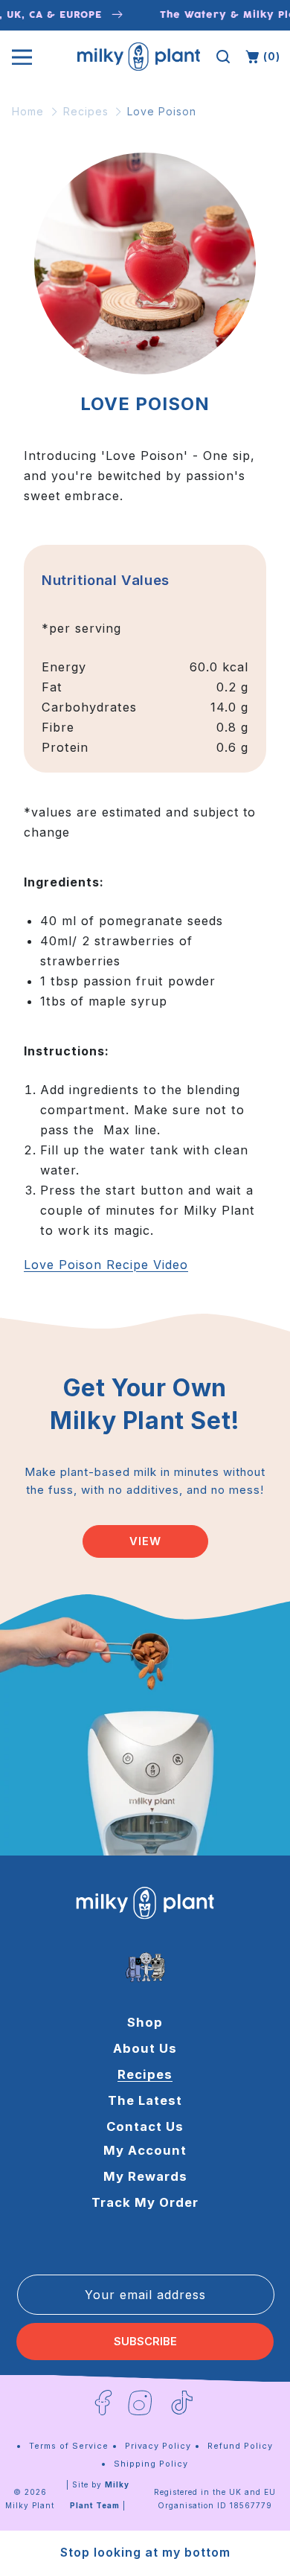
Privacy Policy (158, 2446)
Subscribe (145, 2342)
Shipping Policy (151, 2464)
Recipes (86, 111)
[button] (223, 57)
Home (28, 111)
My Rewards (145, 2176)
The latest (145, 2100)
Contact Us (145, 2126)
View (145, 1541)
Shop (145, 2022)
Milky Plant (30, 2505)
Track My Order (145, 2202)
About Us (145, 2048)
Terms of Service (69, 2446)
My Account (145, 2150)
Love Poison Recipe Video (106, 1265)
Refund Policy (240, 2446)
